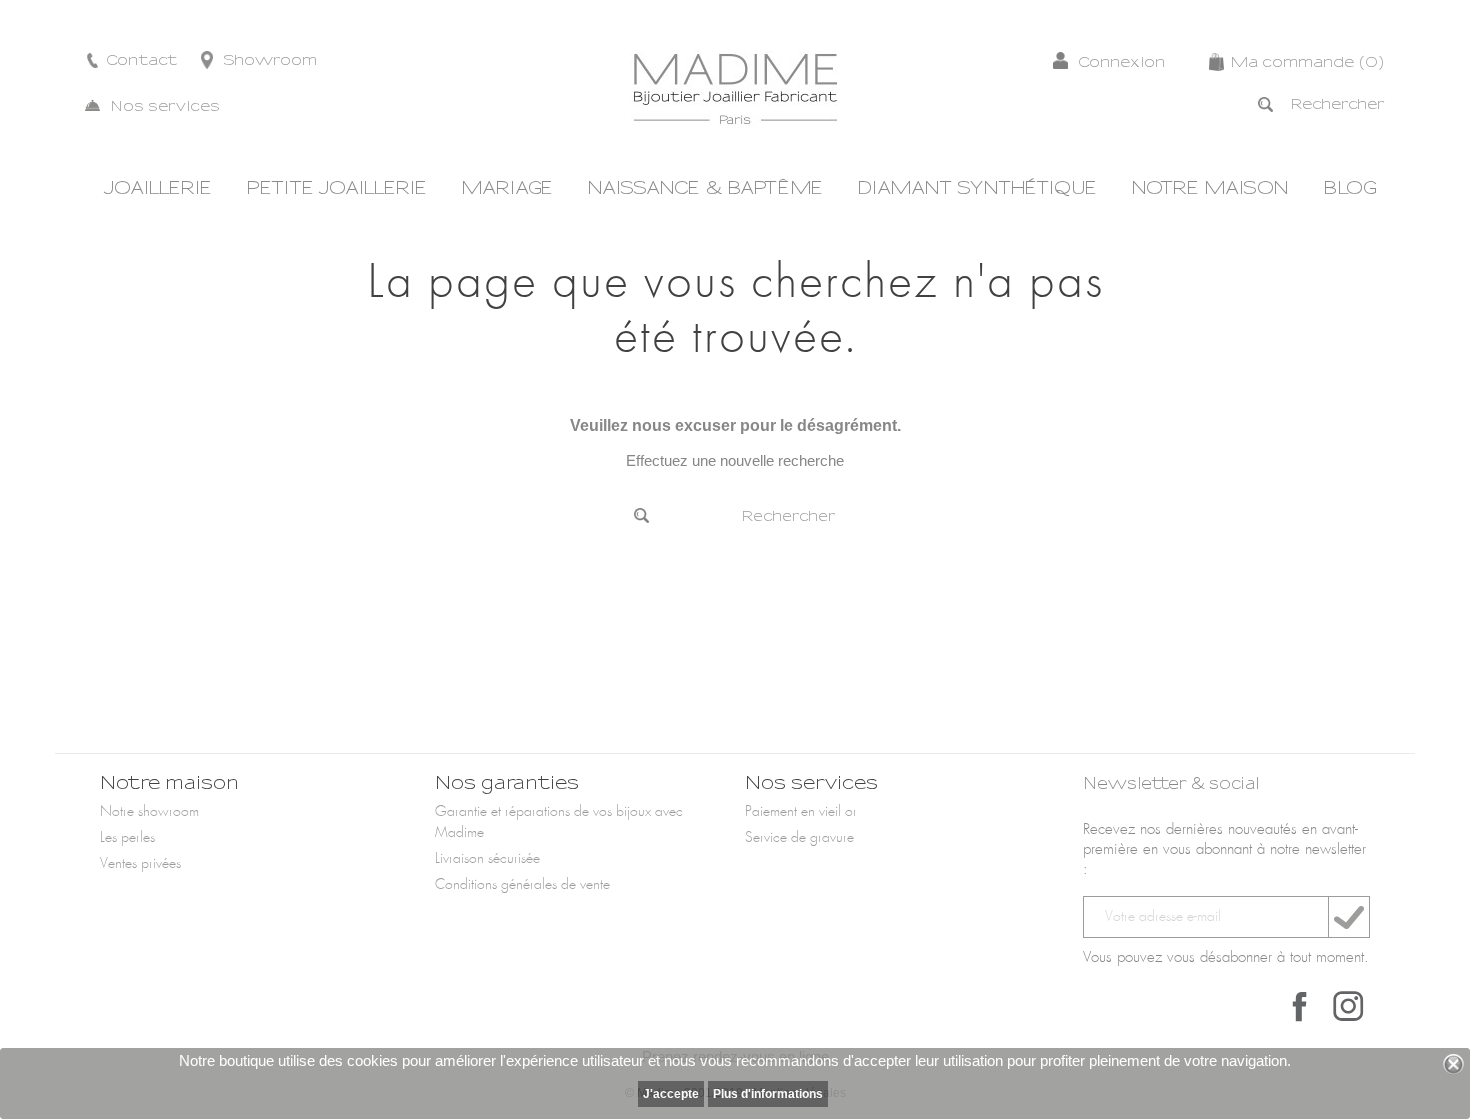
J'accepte (671, 1094)
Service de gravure (799, 838)
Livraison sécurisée (487, 859)
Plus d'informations (768, 1094)
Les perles (127, 838)
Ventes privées (140, 864)
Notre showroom (149, 812)
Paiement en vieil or (801, 812)
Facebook (1300, 1006)
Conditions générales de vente (522, 885)
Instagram (1348, 1006)
